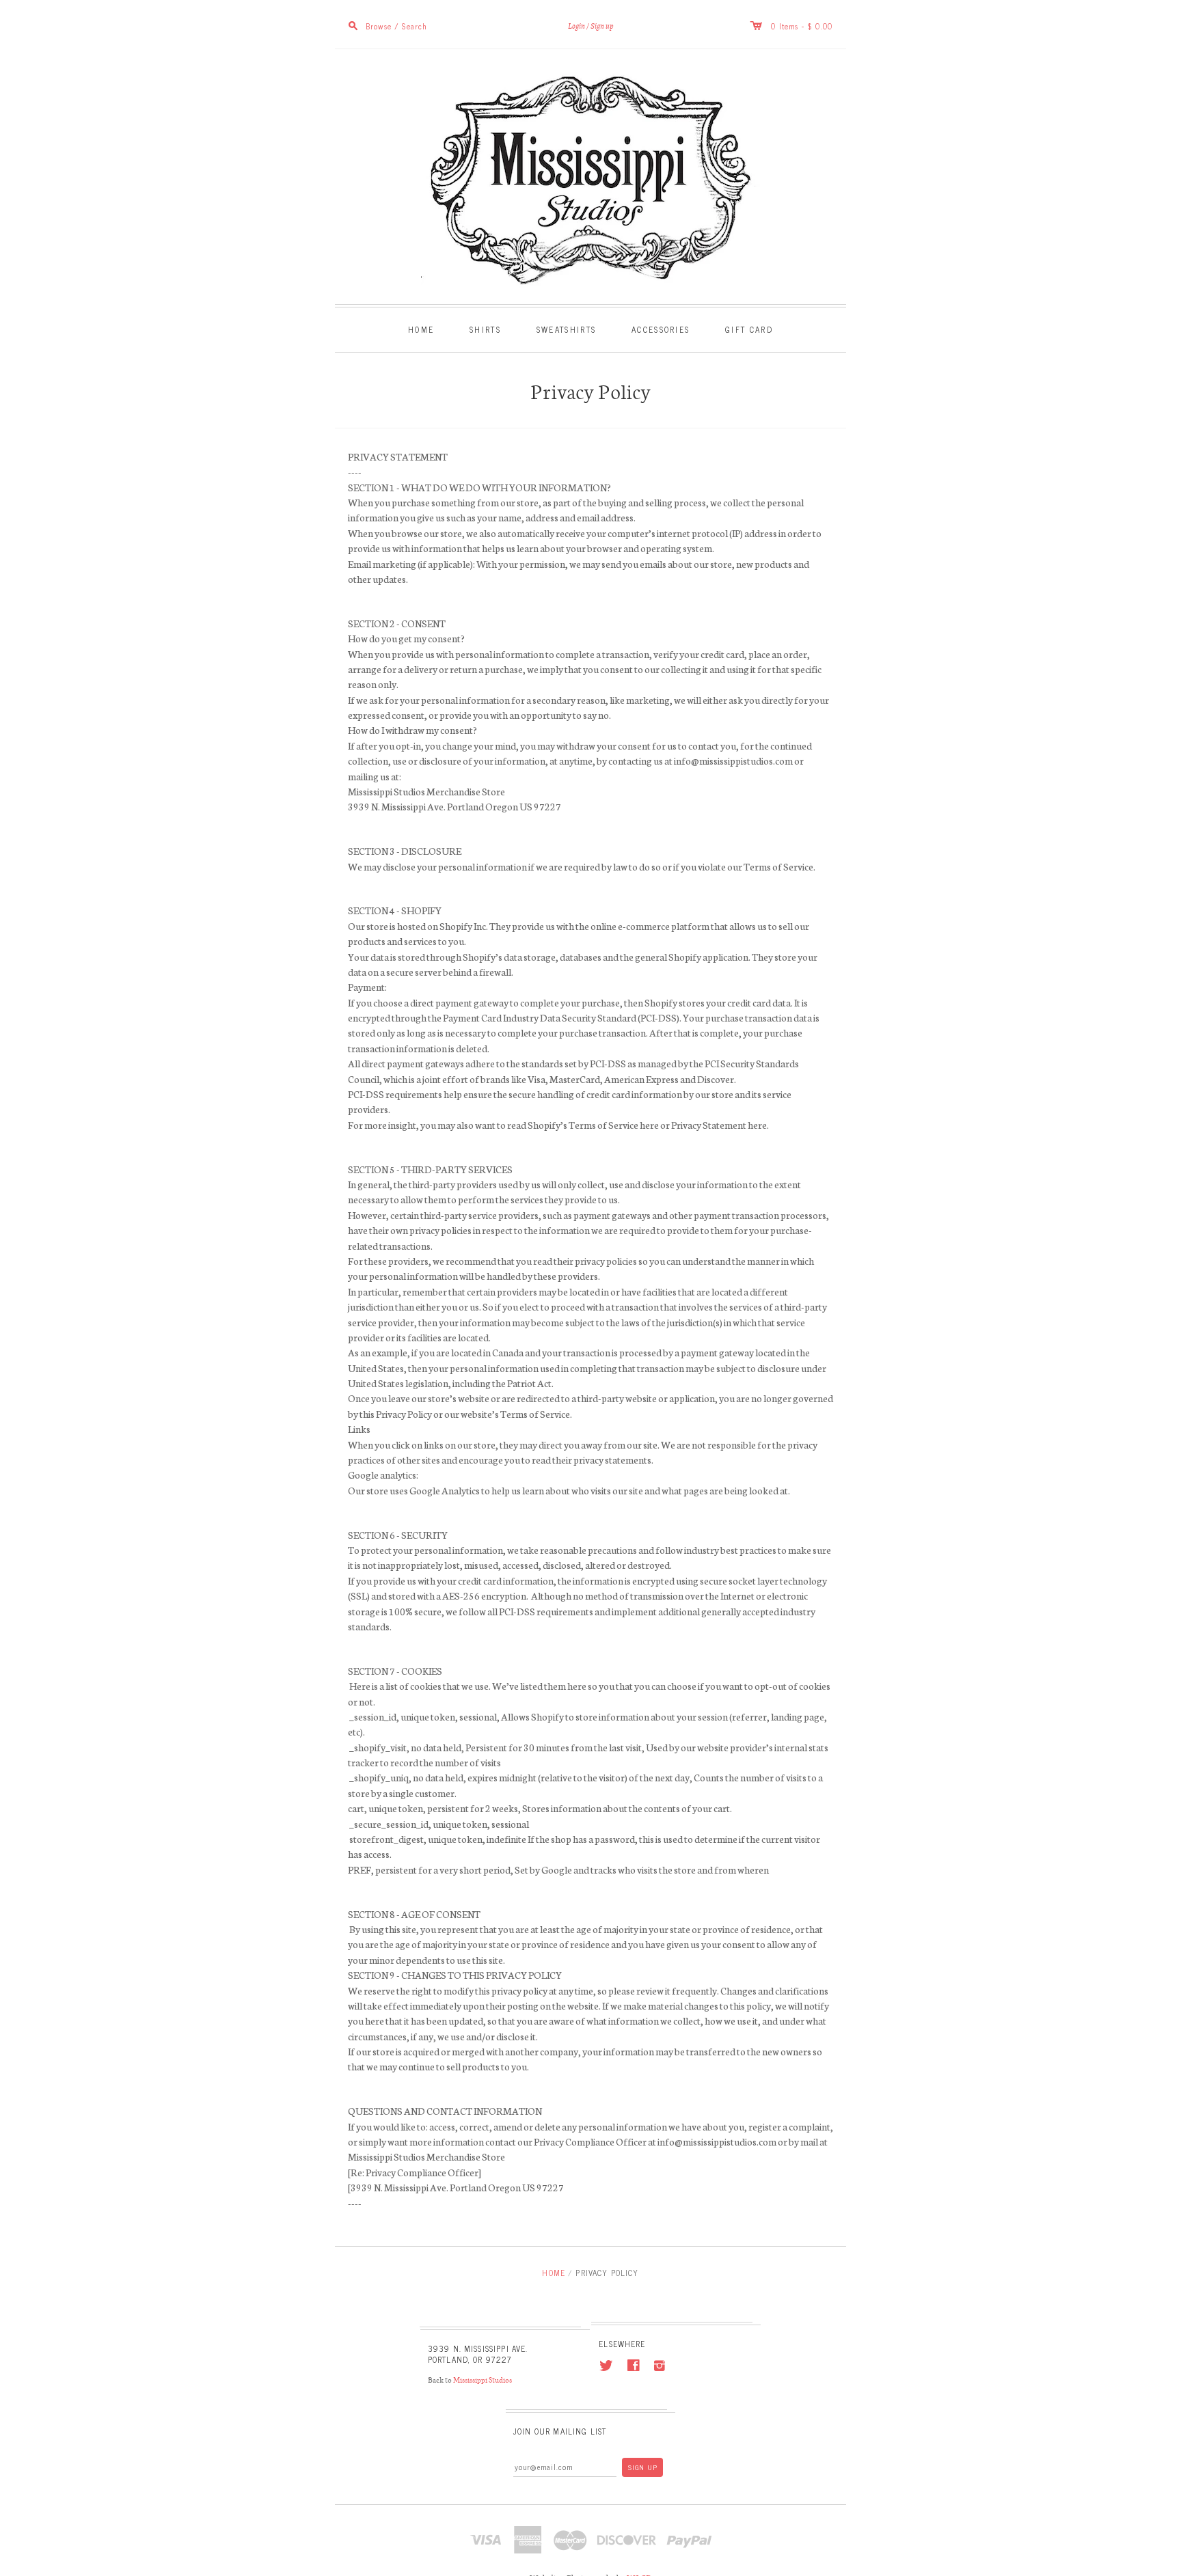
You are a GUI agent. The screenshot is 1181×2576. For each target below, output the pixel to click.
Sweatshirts (566, 329)
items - (793, 26)
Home (421, 329)
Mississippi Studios (482, 2380)
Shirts (485, 329)
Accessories (661, 329)
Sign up (602, 26)
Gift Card (749, 329)
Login (576, 26)
